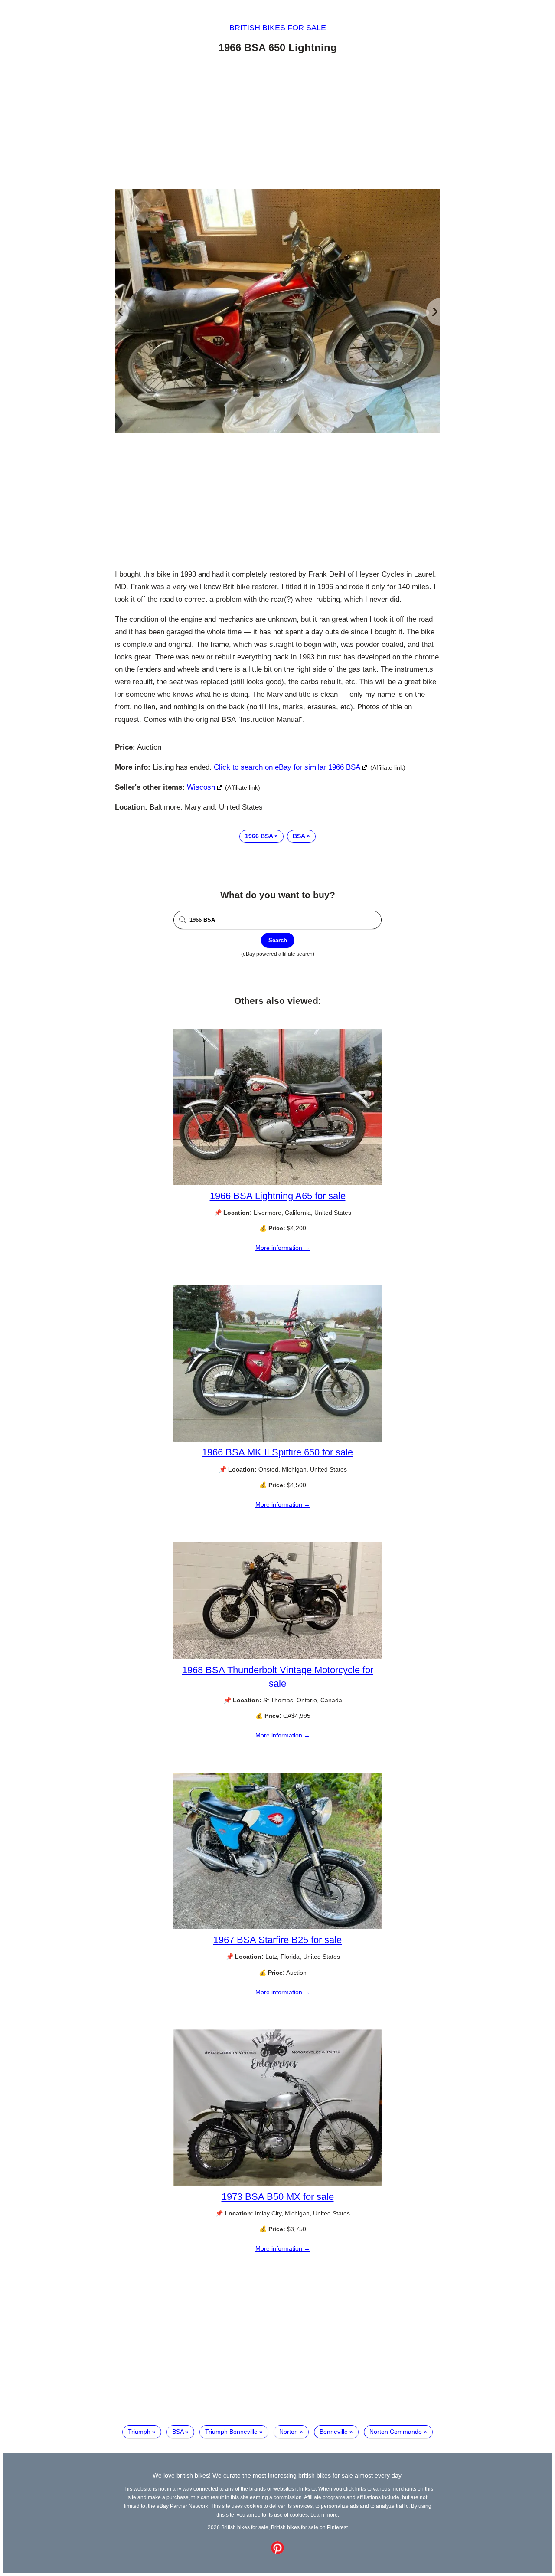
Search (278, 940)
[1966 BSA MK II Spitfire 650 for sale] (277, 1439)
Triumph (139, 2432)
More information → (283, 1248)
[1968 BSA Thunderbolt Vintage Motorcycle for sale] (277, 1657)
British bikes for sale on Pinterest (309, 2527)
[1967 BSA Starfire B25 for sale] (277, 1927)
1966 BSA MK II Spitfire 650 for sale (277, 1452)
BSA (299, 836)
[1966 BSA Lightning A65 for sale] (277, 1183)
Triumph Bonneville (231, 2432)
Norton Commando (396, 2432)
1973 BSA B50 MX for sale (278, 2197)
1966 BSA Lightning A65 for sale (278, 1196)
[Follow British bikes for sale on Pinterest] (277, 2552)
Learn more (324, 2515)
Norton (289, 2432)
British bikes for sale (278, 28)
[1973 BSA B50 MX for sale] (277, 2183)
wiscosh (201, 787)
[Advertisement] (277, 123)
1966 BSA (259, 836)
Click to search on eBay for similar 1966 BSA (287, 767)
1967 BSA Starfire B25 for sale (277, 1940)
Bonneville (334, 2432)
